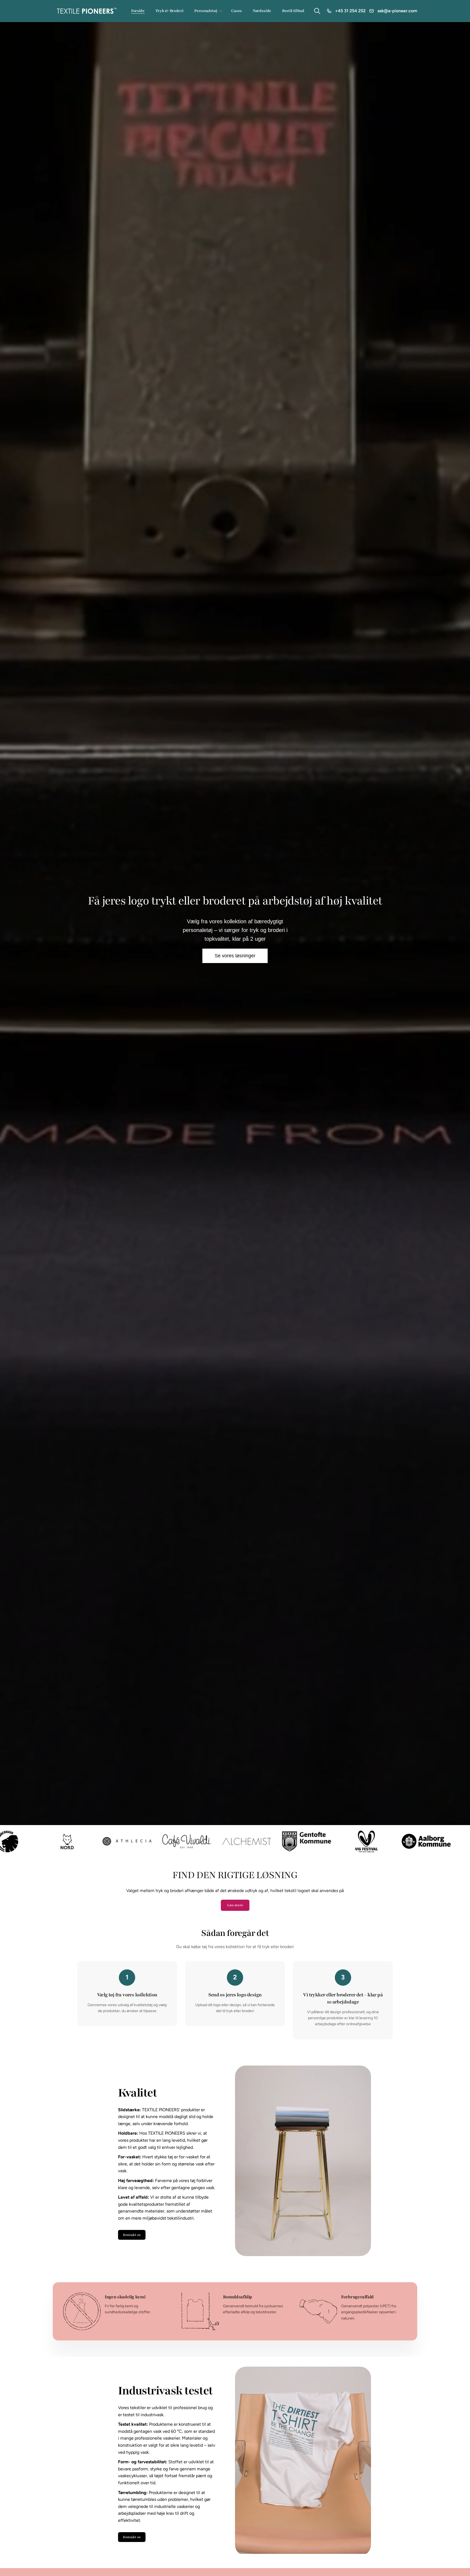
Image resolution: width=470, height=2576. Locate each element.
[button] (207, 11)
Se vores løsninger (235, 956)
